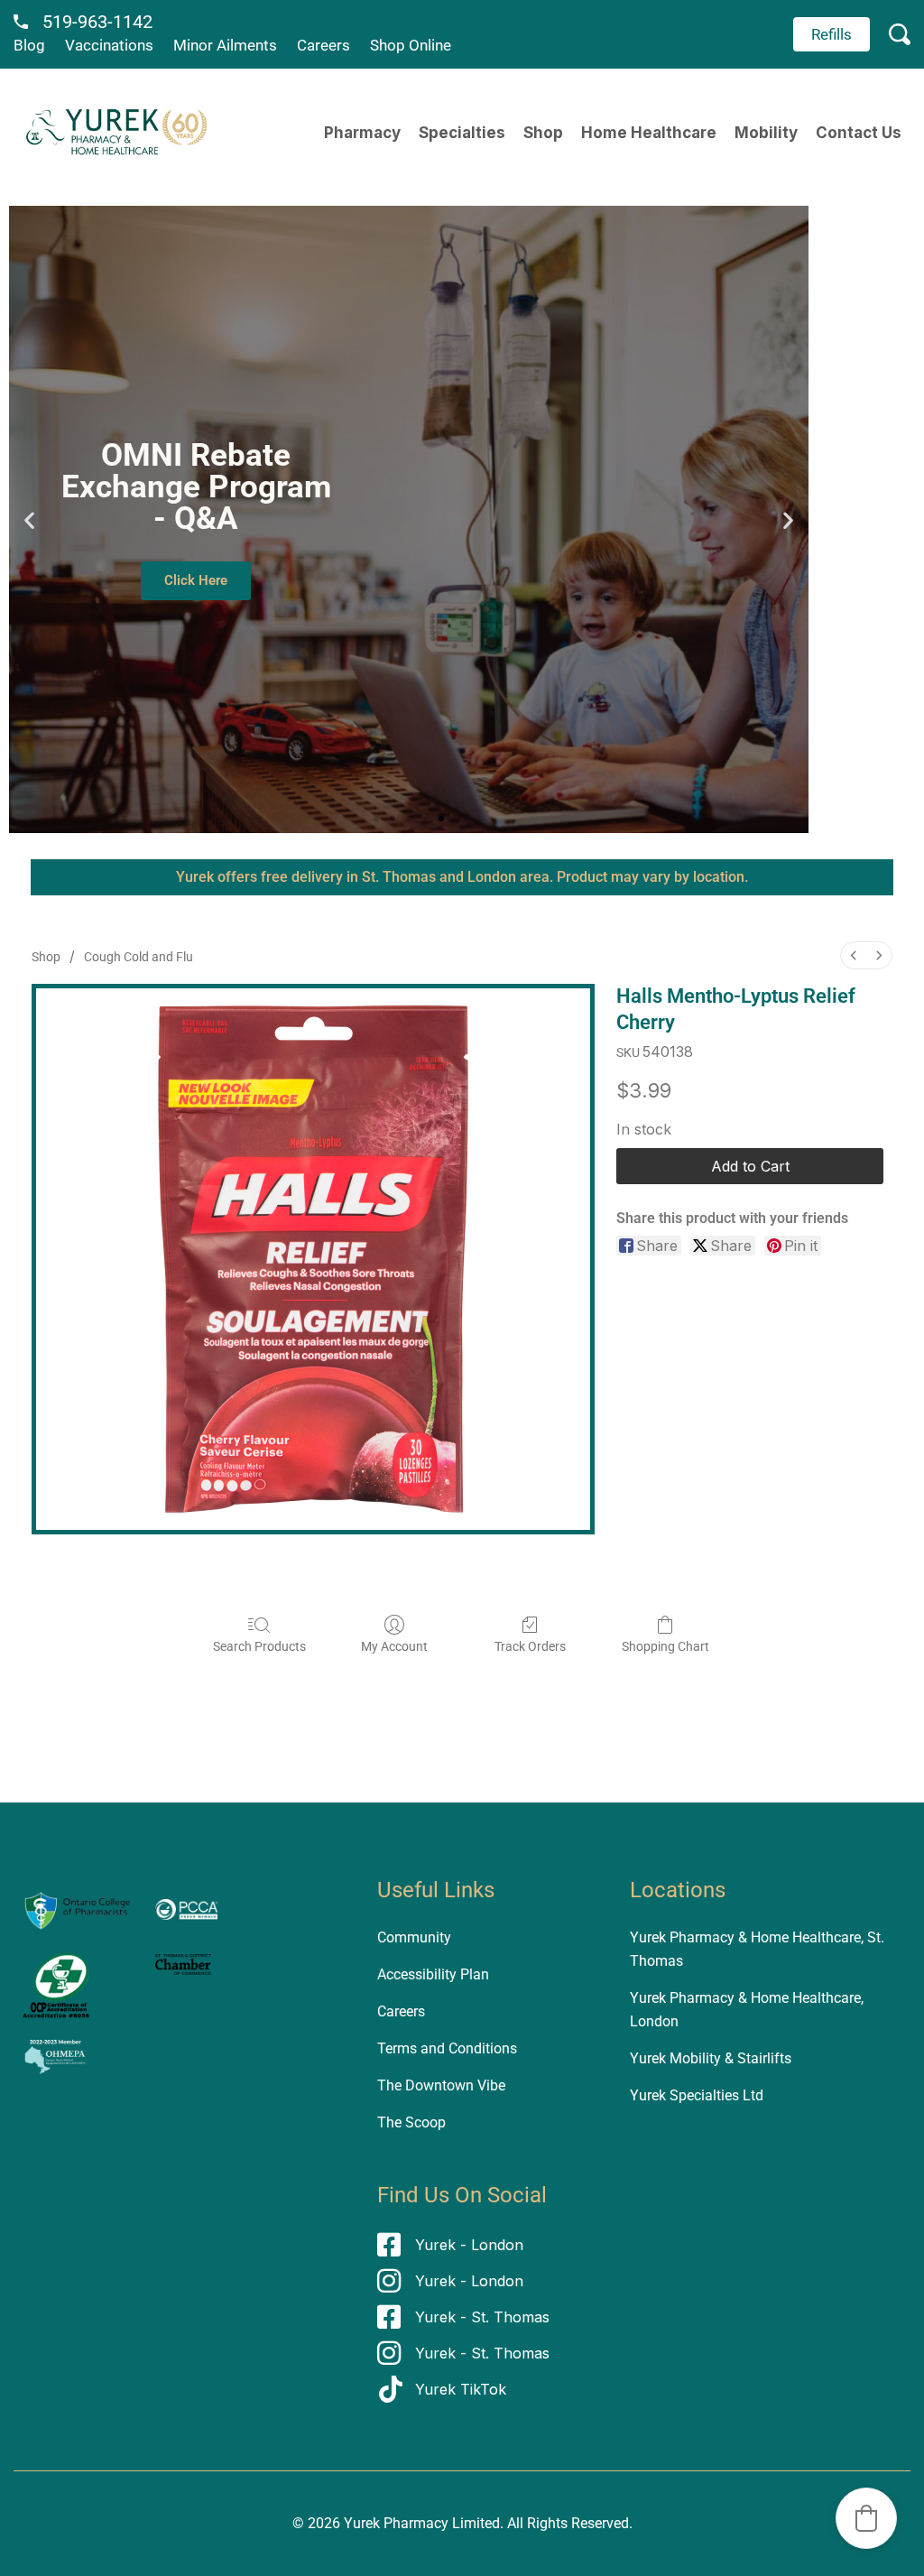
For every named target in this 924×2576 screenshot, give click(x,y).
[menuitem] (854, 955)
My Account (394, 1646)
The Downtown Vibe (441, 2085)
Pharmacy (362, 133)
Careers (323, 45)
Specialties (462, 133)
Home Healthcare (649, 133)
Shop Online (411, 45)
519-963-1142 (97, 22)
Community (414, 1937)
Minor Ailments (225, 45)
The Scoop (411, 2122)
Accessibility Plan (433, 1974)
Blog (29, 45)
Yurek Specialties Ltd (697, 2095)
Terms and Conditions (447, 2048)
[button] (29, 519)
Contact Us (859, 133)
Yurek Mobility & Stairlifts (711, 2058)
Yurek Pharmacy (396, 2523)
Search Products (259, 1646)
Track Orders (530, 1646)
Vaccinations (109, 45)
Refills (832, 34)
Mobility (766, 133)
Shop (543, 133)
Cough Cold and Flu (139, 957)
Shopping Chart (665, 1646)
